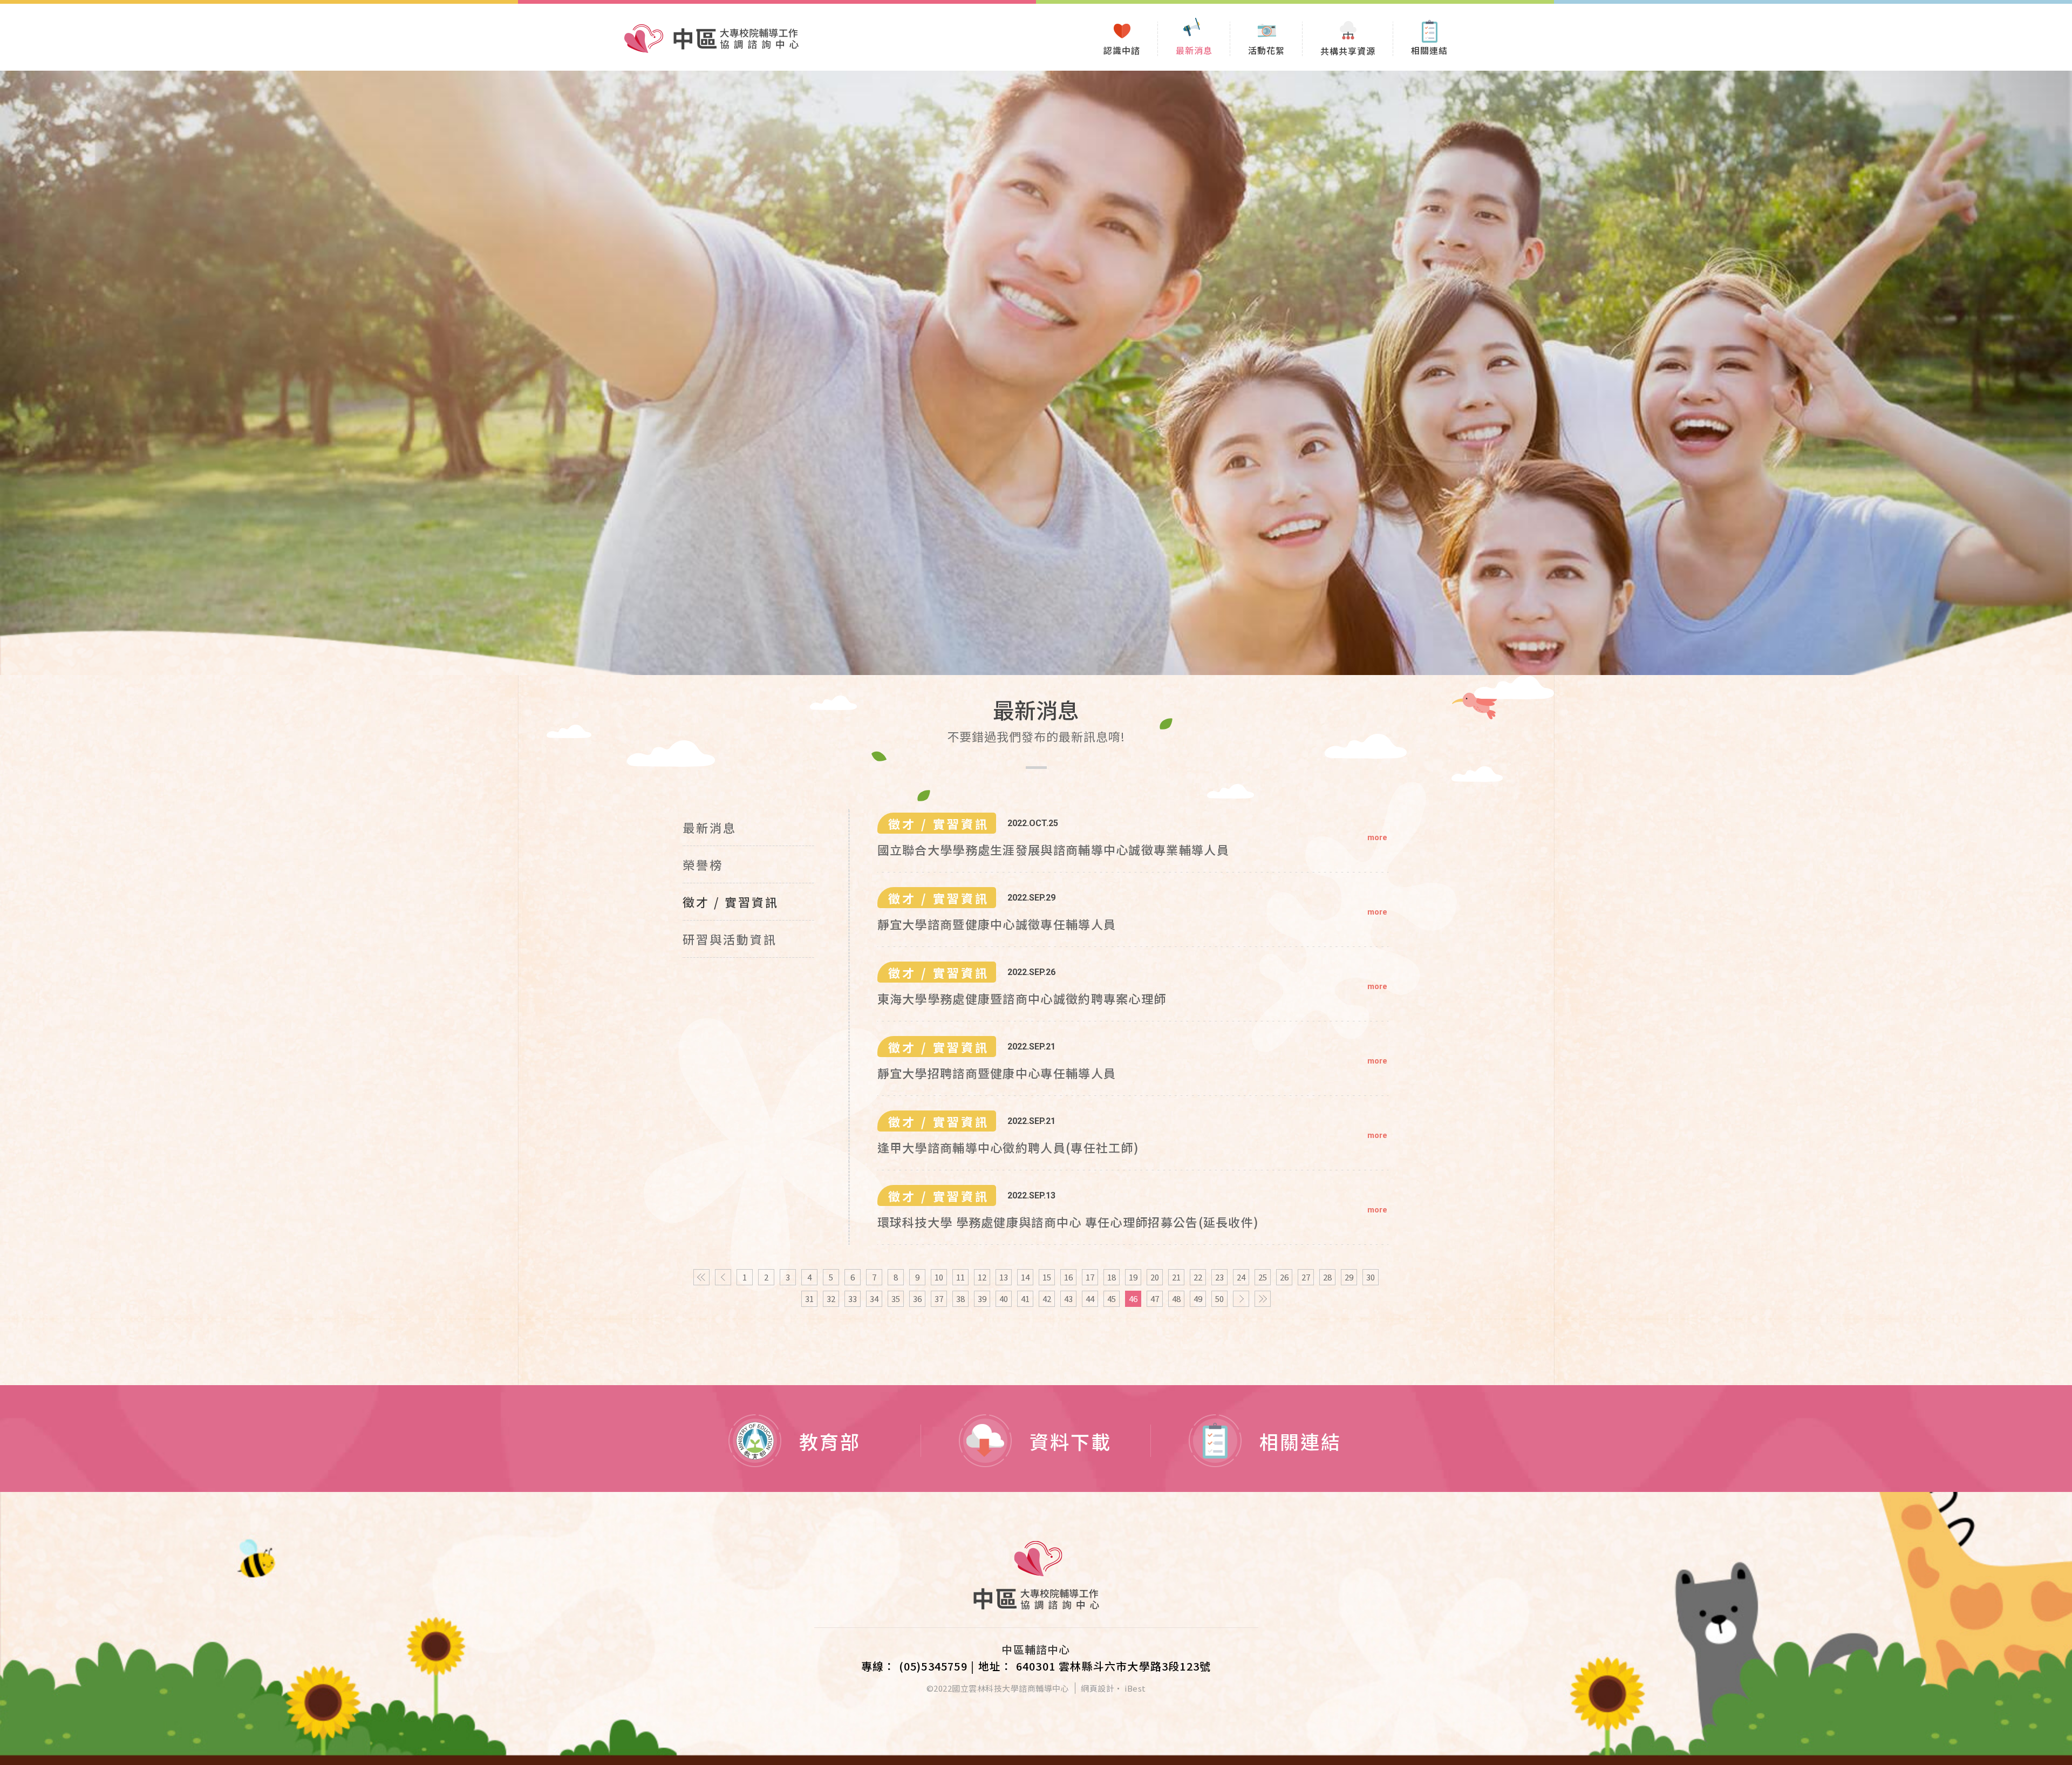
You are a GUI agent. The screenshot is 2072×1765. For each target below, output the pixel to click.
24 (1241, 1277)
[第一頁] (701, 1277)
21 (1176, 1277)
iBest (1135, 1688)
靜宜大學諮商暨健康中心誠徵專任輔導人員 (997, 924)
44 (1090, 1299)
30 (1371, 1277)
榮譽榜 (703, 864)
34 (874, 1299)
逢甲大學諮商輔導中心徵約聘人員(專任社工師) (1008, 1147)
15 (1047, 1277)
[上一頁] (723, 1277)
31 (809, 1299)
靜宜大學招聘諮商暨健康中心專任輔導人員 (997, 1073)
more (1377, 837)
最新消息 (710, 827)
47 (1155, 1299)
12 (982, 1277)
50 (1219, 1299)
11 (960, 1277)
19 (1133, 1277)
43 (1068, 1299)
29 (1349, 1277)
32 (831, 1299)
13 (1004, 1277)
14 (1025, 1277)
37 (939, 1299)
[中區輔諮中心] (1036, 1575)
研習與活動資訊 (730, 939)
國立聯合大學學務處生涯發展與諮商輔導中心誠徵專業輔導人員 (1053, 849)
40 (1004, 1299)
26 (1284, 1277)
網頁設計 (1098, 1688)
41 (1025, 1299)
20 (1155, 1277)
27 (1306, 1277)
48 (1176, 1299)
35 (896, 1299)
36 (917, 1299)
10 (939, 1277)
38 (960, 1299)
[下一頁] (1241, 1299)
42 (1047, 1299)
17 (1090, 1277)
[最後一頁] (1263, 1299)
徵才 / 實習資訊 (731, 902)
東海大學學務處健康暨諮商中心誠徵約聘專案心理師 (1022, 998)
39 (982, 1299)
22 (1198, 1277)
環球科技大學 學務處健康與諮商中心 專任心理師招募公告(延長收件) (1068, 1222)
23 (1219, 1277)
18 (1112, 1277)
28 (1327, 1277)
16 (1068, 1277)
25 (1263, 1277)
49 (1198, 1299)
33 (853, 1299)
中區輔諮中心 (711, 39)
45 (1112, 1299)
